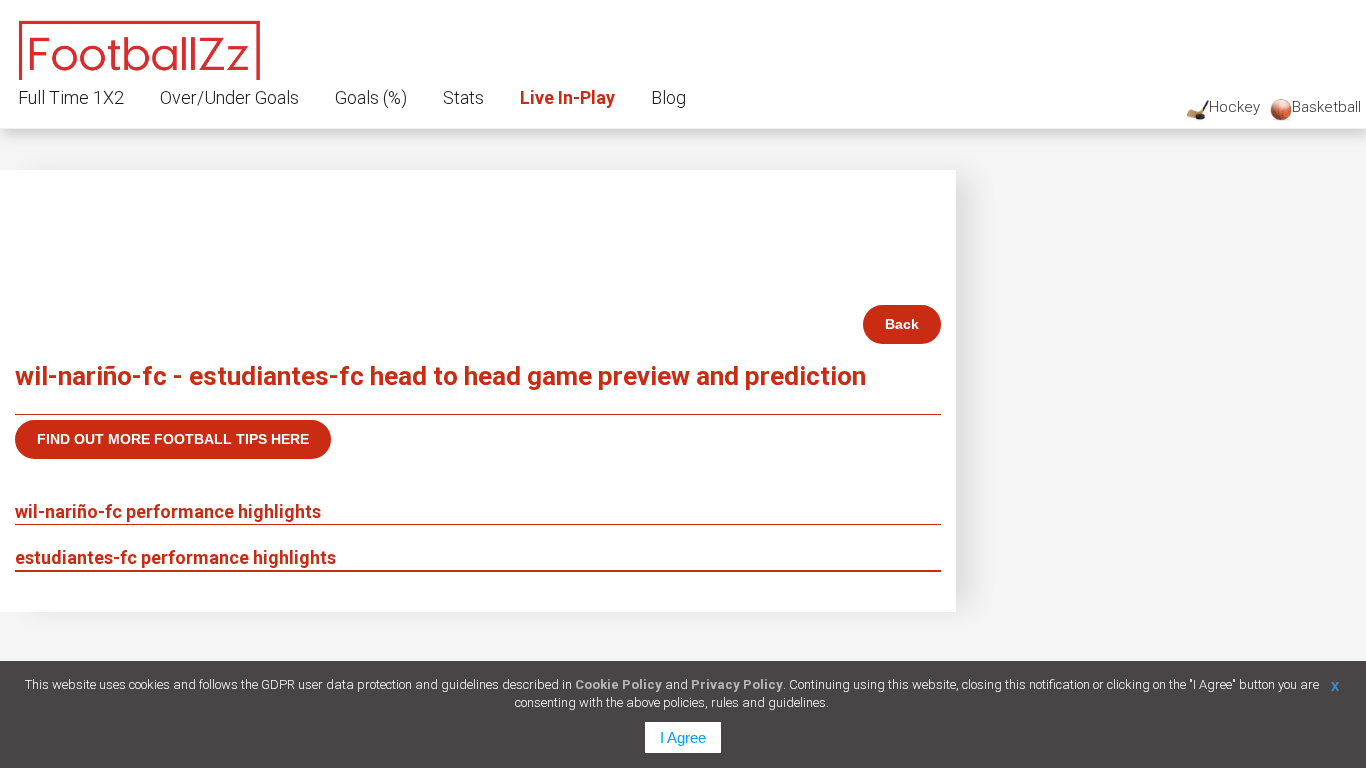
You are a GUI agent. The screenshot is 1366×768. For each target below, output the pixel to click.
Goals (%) (371, 97)
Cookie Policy (618, 684)
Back (902, 324)
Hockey (1234, 107)
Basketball (1326, 107)
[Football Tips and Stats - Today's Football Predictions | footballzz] (140, 47)
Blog (668, 97)
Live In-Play (567, 97)
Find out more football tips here (173, 439)
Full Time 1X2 (71, 97)
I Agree (683, 737)
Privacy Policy (737, 684)
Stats (463, 97)
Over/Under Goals (229, 97)
